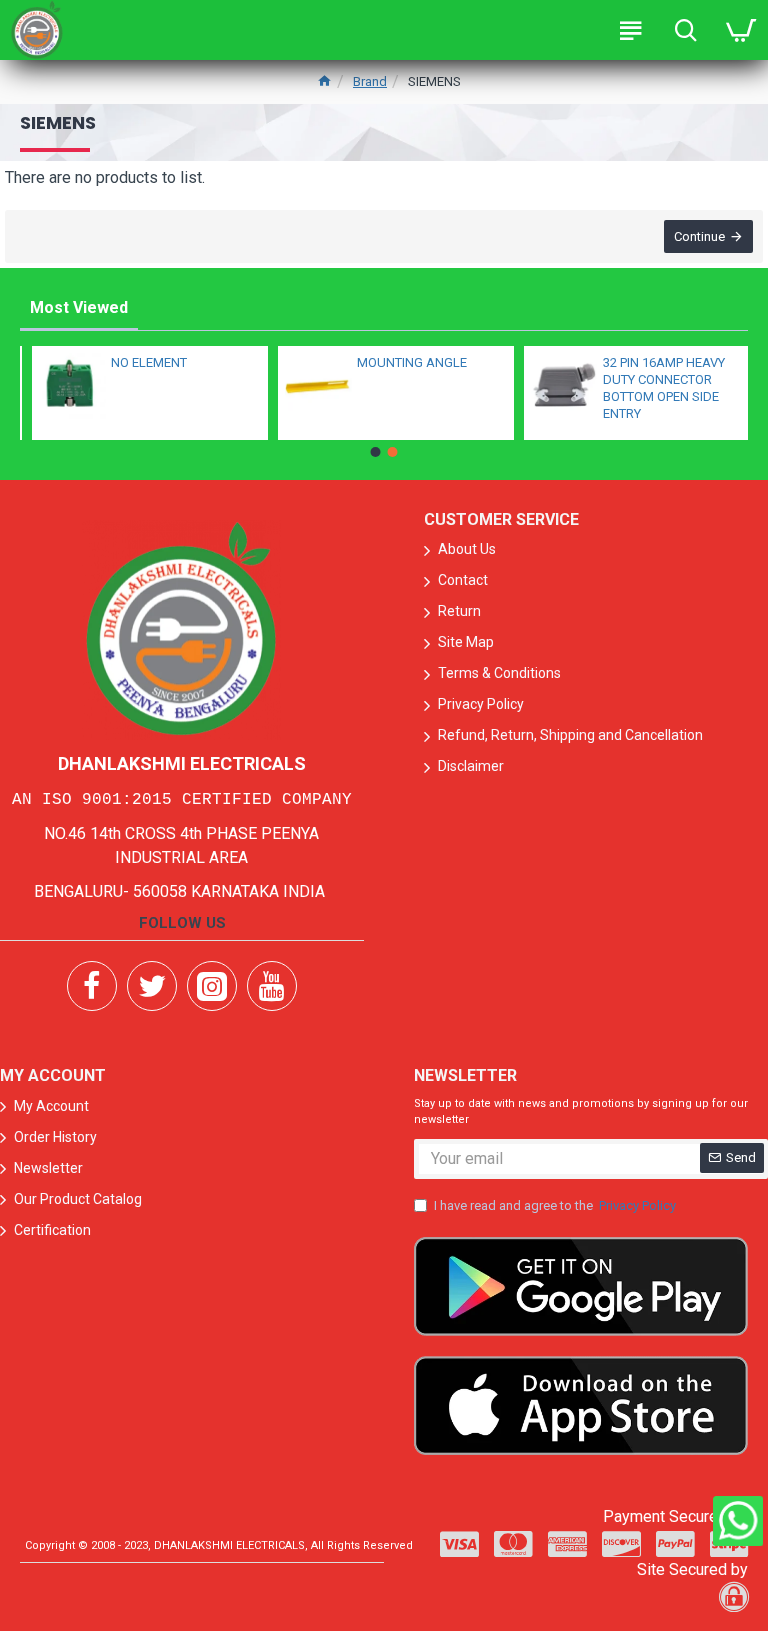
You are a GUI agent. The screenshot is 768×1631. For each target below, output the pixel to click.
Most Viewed (79, 307)
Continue (699, 236)
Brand (370, 81)
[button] (376, 452)
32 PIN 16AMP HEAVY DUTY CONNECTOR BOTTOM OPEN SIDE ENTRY (652, 388)
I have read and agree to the (555, 1205)
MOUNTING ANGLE (400, 362)
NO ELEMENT (137, 362)
